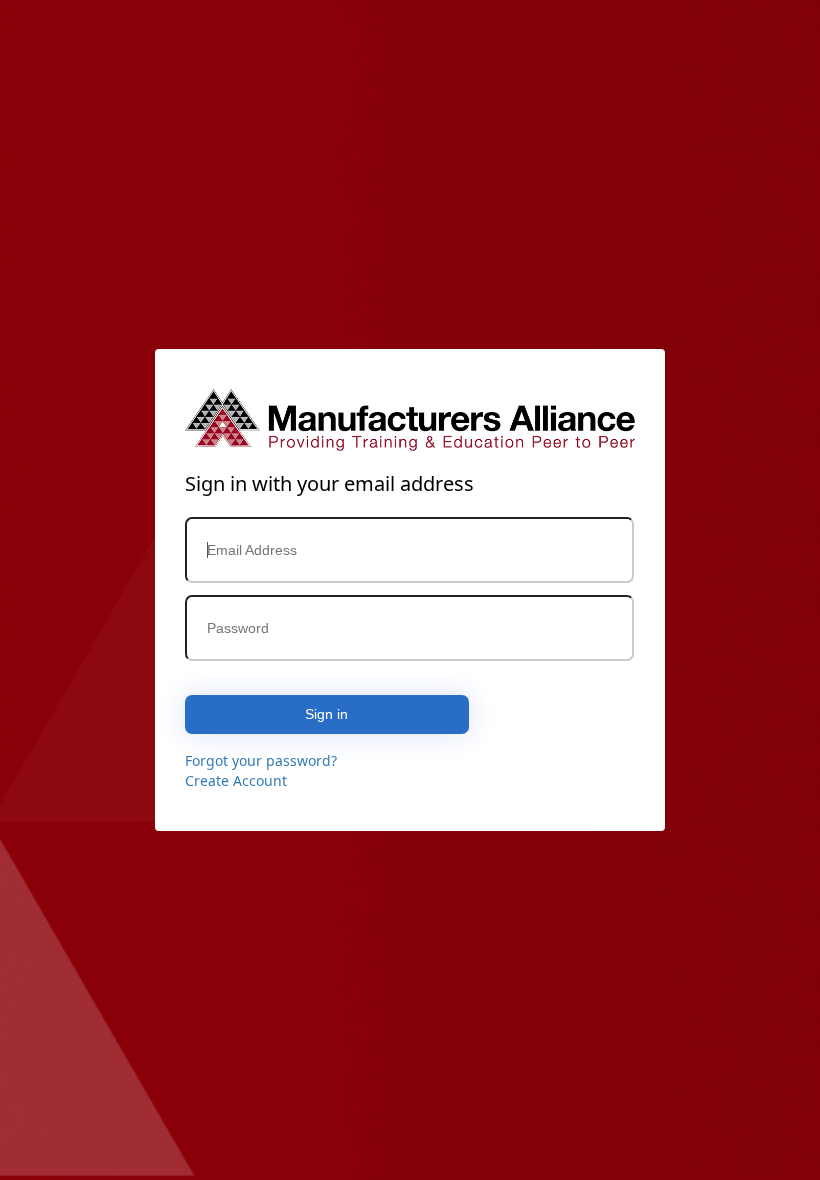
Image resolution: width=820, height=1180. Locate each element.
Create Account (236, 780)
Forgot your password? (261, 760)
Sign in (326, 714)
